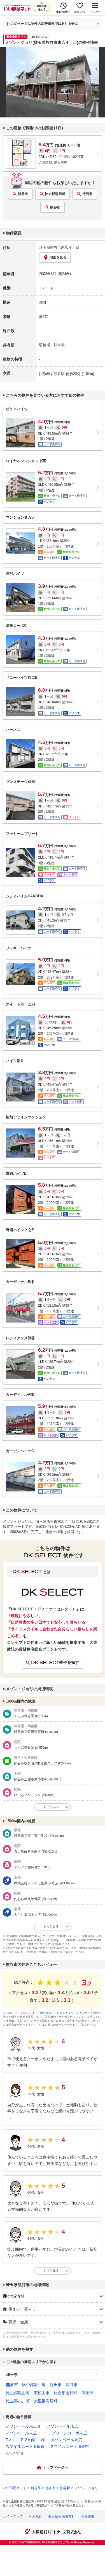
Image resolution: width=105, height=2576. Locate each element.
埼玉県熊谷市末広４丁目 (59, 247)
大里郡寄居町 (46, 2401)
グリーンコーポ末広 (69, 2433)
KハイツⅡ (15, 2453)
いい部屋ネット (15, 2488)
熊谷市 (23, 194)
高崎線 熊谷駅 (53, 374)
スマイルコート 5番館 (25, 2446)
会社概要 (88, 2516)
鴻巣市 (87, 2393)
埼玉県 (12, 2375)
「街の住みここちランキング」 (57, 2013)
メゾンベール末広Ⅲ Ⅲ (26, 2433)
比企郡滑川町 (55, 194)
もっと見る (51, 2271)
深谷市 (72, 2385)
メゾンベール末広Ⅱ (23, 2426)
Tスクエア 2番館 (20, 2440)
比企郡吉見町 (66, 2393)
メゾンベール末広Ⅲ (64, 2426)
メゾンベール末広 (66, 2440)
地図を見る (58, 257)
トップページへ (55, 2467)
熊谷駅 (55, 207)
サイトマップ (13, 2516)
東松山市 (42, 2393)
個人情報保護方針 (62, 2516)
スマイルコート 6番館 (69, 2446)
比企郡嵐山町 (18, 2393)
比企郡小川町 (18, 2401)
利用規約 (36, 2516)
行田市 (87, 194)
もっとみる (51, 1807)
